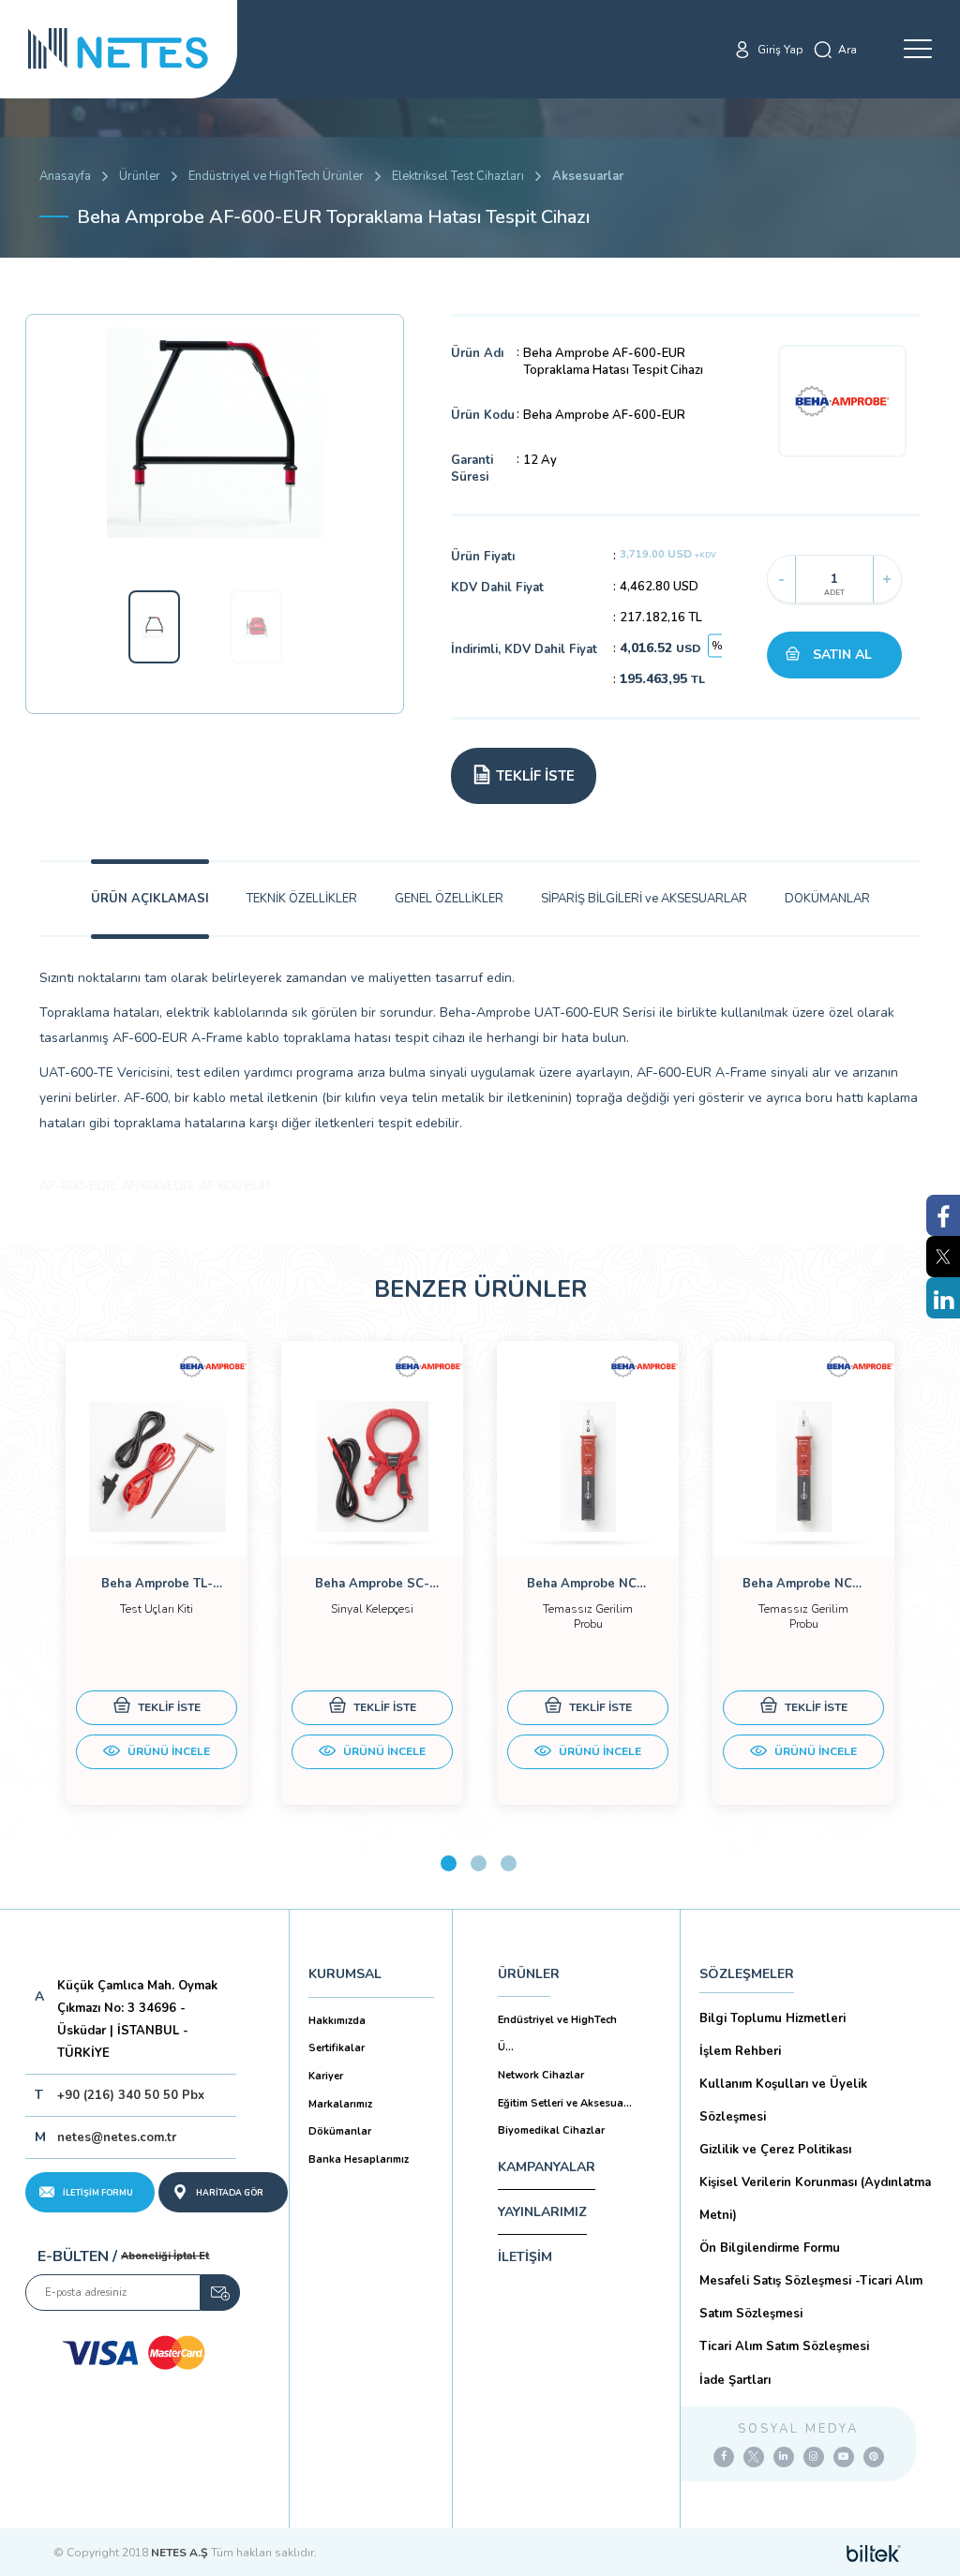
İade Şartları (735, 2380)
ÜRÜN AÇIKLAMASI (150, 899)
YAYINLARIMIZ (542, 2212)
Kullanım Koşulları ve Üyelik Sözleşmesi (783, 2100)
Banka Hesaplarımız (359, 2159)
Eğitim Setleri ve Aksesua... (565, 2103)
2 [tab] (479, 1863)
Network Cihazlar (541, 2075)
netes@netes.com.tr (117, 2137)
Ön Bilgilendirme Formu (770, 2248)
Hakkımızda (337, 2021)
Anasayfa (65, 176)
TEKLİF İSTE (168, 1707)
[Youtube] (844, 2457)
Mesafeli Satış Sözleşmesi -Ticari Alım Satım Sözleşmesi (811, 2297)
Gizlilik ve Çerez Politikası (775, 2150)
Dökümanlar (340, 2131)
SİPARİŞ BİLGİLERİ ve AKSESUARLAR (644, 899)
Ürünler (140, 176)
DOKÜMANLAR (827, 899)
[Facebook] (724, 2457)
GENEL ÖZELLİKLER (449, 899)
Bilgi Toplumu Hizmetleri (772, 2018)
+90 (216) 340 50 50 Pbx (131, 2095)
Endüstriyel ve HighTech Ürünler (276, 176)
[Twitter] (754, 2457)
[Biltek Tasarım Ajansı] (874, 2553)
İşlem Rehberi (740, 2051)
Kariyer (326, 2076)
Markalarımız (340, 2104)
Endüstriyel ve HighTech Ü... (557, 2034)
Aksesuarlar (588, 176)
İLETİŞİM (525, 2257)
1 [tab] (449, 1863)
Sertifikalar (337, 2048)
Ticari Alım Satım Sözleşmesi (784, 2346)
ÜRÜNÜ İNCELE (167, 1751)
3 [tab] (509, 1863)
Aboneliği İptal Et (165, 2256)
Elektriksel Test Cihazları (458, 176)
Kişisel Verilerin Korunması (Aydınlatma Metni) (815, 2199)
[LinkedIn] (784, 2457)
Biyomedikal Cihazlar (551, 2130)
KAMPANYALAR (547, 2167)
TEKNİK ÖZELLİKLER (302, 899)
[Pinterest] (874, 2457)
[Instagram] (814, 2457)
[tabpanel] (157, 1573)
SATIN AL (842, 655)
